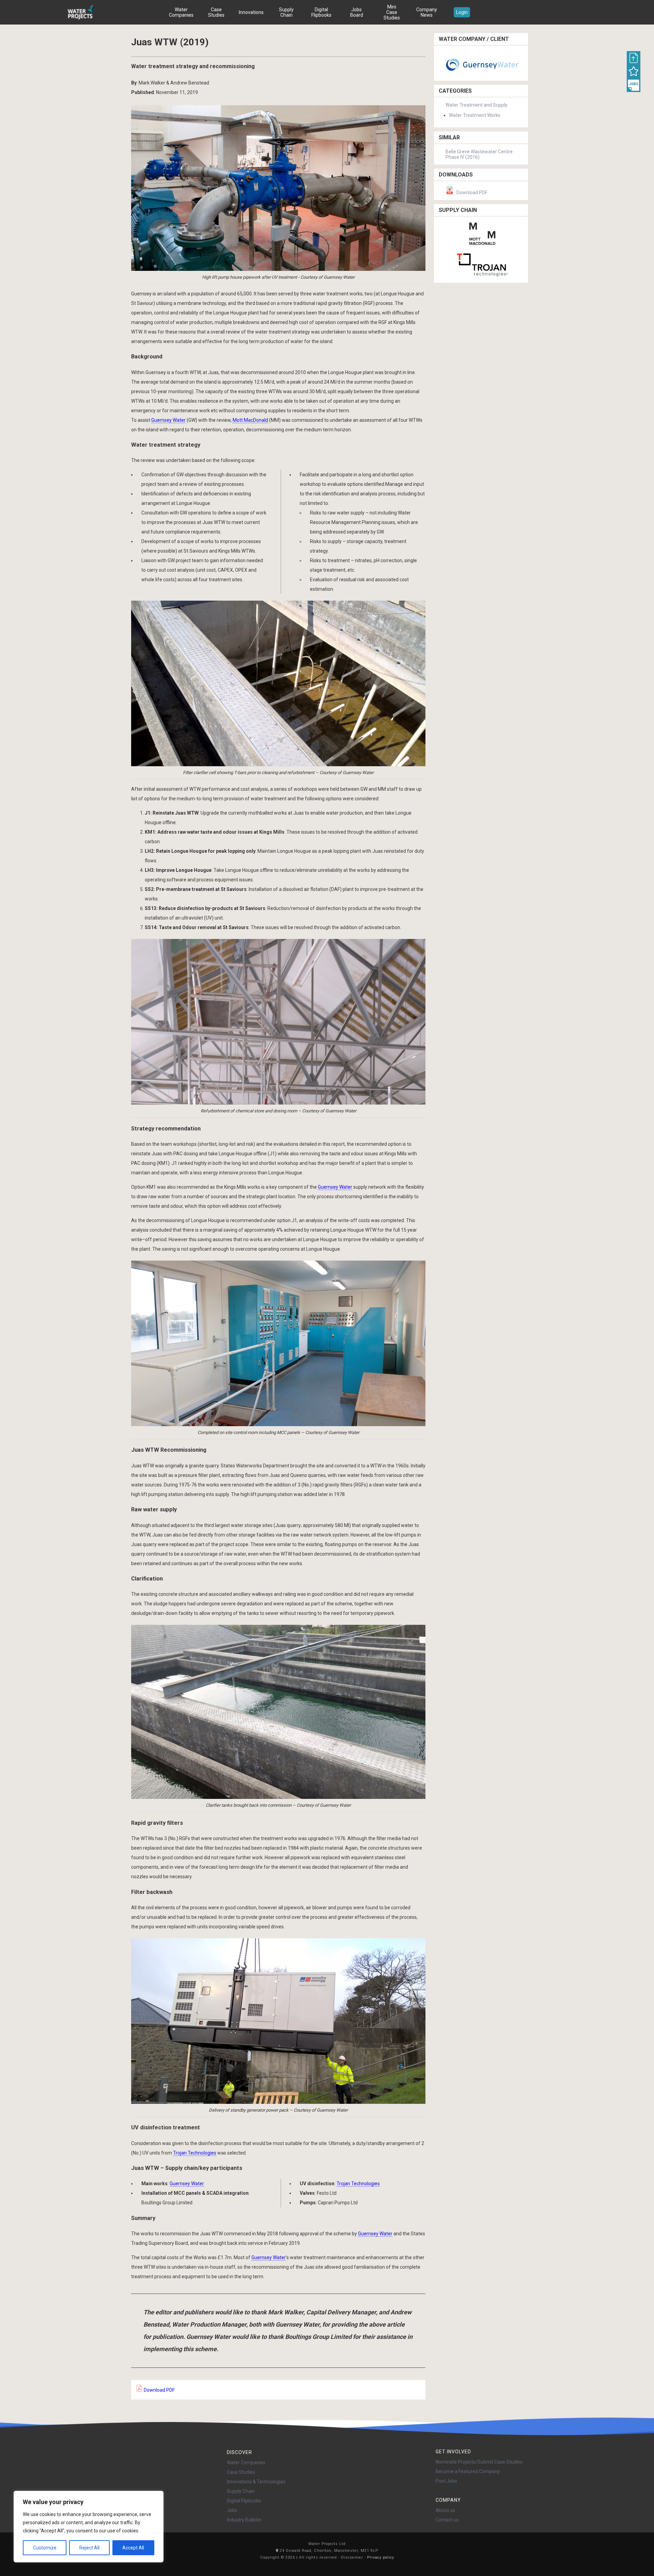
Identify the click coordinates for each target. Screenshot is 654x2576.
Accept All (133, 2548)
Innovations (251, 12)
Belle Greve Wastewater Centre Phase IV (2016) (479, 154)
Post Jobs (446, 2481)
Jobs (232, 2510)
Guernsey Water (168, 420)
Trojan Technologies (195, 2153)
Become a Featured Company (468, 2471)
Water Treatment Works (475, 115)
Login (462, 12)
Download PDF (159, 2390)
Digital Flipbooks (321, 12)
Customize (45, 2548)
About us (445, 2510)
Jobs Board (357, 12)
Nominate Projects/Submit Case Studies (479, 2462)
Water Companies (181, 12)
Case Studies (216, 12)
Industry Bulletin (244, 2520)
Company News (427, 12)
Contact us (447, 2520)
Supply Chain (286, 12)
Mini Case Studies (392, 12)
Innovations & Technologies (256, 2482)
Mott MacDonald (250, 420)
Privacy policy (381, 2557)
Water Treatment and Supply (477, 105)
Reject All (89, 2548)
